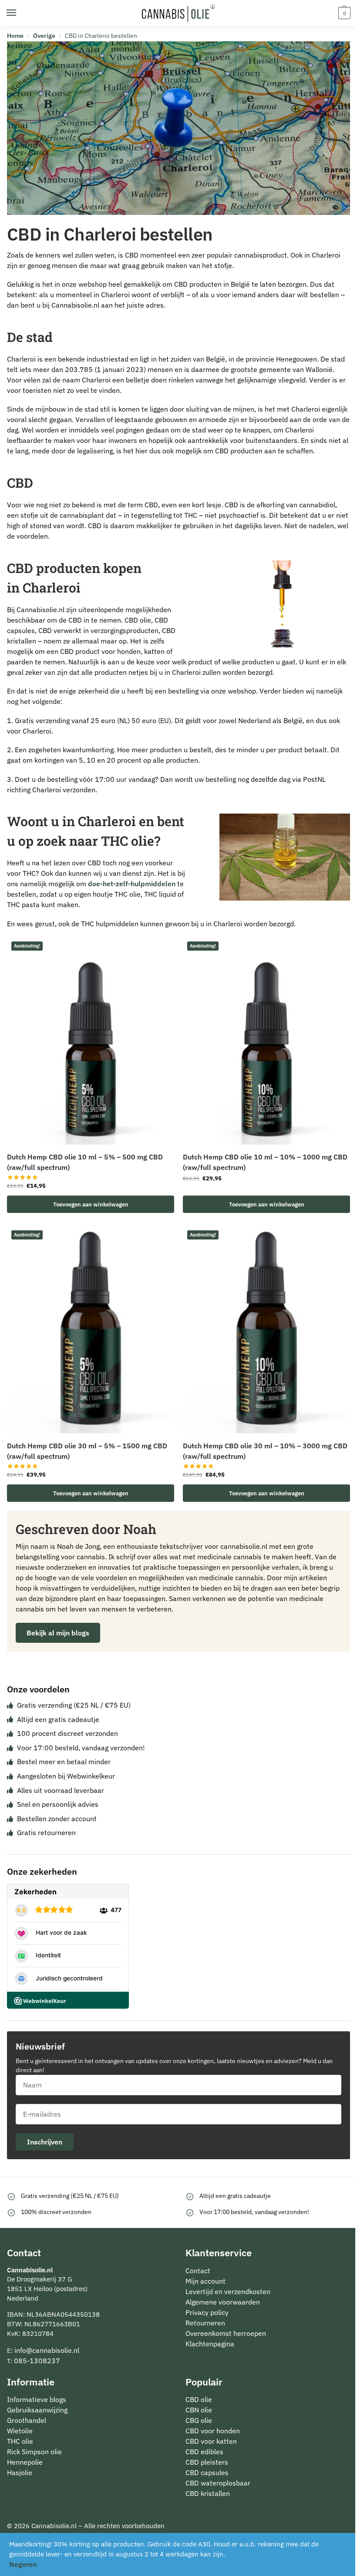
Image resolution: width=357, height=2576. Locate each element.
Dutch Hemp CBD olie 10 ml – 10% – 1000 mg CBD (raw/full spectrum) (265, 1162)
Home (15, 36)
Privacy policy (207, 2312)
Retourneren (205, 2322)
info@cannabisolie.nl (47, 2350)
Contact (198, 2270)
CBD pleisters (207, 2462)
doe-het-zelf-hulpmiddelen (132, 884)
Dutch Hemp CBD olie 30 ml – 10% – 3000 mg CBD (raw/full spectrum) (265, 1451)
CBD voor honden (213, 2431)
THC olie (20, 2441)
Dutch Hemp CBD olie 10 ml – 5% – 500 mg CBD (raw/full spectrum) (85, 1162)
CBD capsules (207, 2472)
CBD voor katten (211, 2441)
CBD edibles (204, 2452)
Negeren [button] (23, 2564)
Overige (44, 36)
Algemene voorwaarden (223, 2301)
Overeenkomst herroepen (226, 2333)
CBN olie (199, 2410)
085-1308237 (37, 2360)
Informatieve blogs (37, 2399)
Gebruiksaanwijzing (37, 2410)
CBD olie (199, 2399)
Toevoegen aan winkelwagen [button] (91, 1204)
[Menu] (20, 13)
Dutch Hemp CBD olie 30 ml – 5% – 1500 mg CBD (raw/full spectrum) (87, 1451)
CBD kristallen (208, 2493)
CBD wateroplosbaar (218, 2483)
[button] (343, 13)
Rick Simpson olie (34, 2452)
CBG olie (199, 2420)
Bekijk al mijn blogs (58, 1633)
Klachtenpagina (210, 2343)
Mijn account (205, 2281)
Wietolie (20, 2431)
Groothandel (27, 2420)
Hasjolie (20, 2472)
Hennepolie (25, 2462)
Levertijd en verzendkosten (228, 2291)
